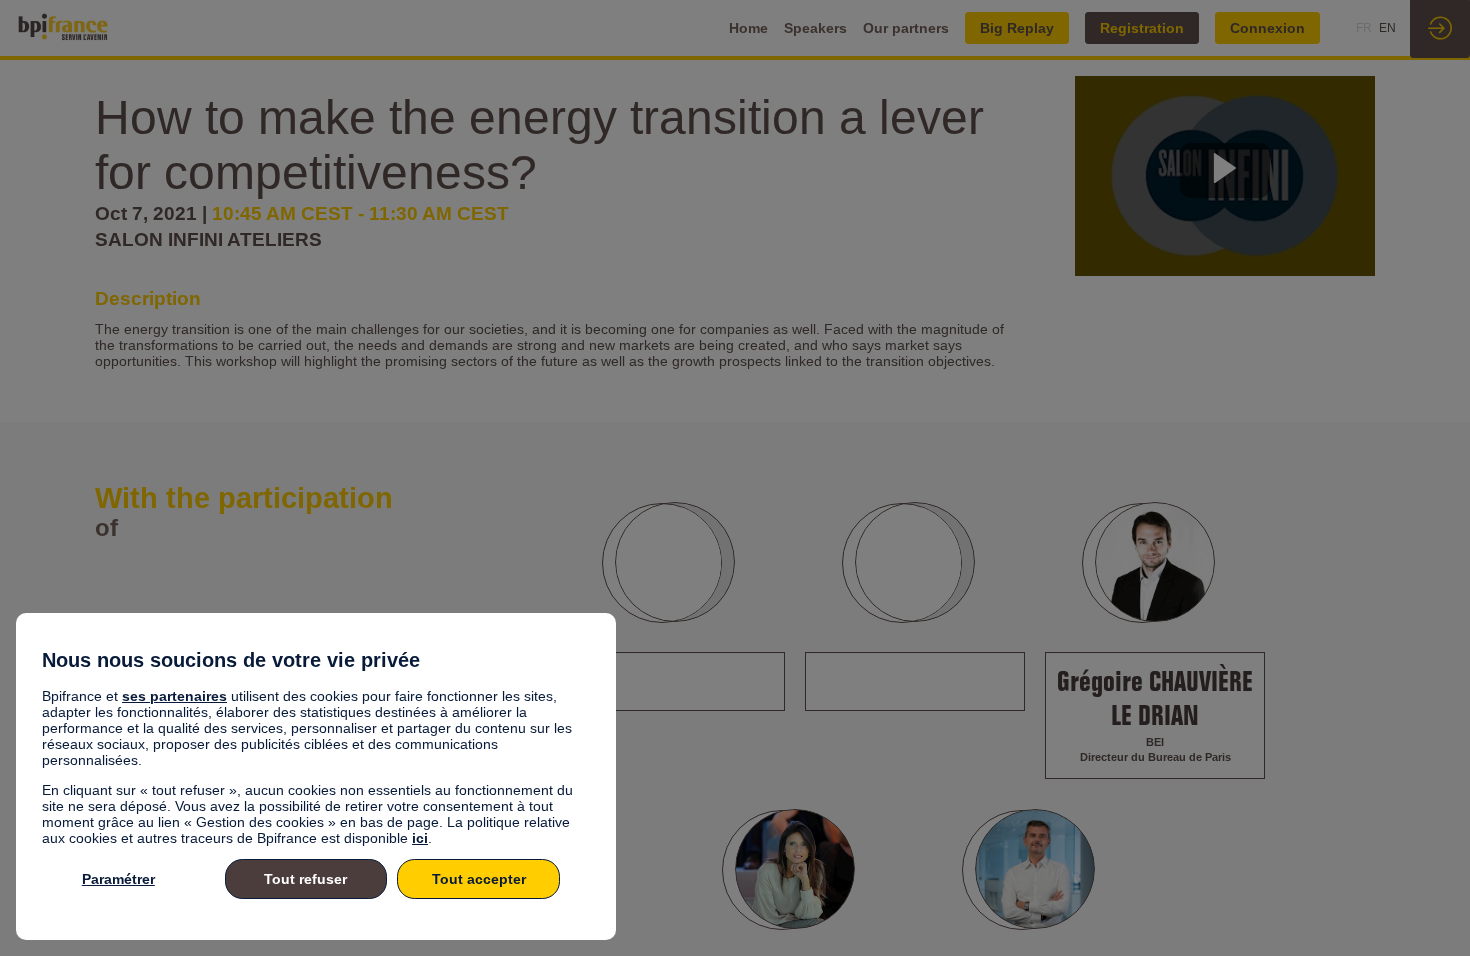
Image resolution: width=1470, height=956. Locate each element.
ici (420, 838)
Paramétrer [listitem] (118, 879)
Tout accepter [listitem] (479, 879)
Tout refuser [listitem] (305, 879)
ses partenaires (174, 696)
